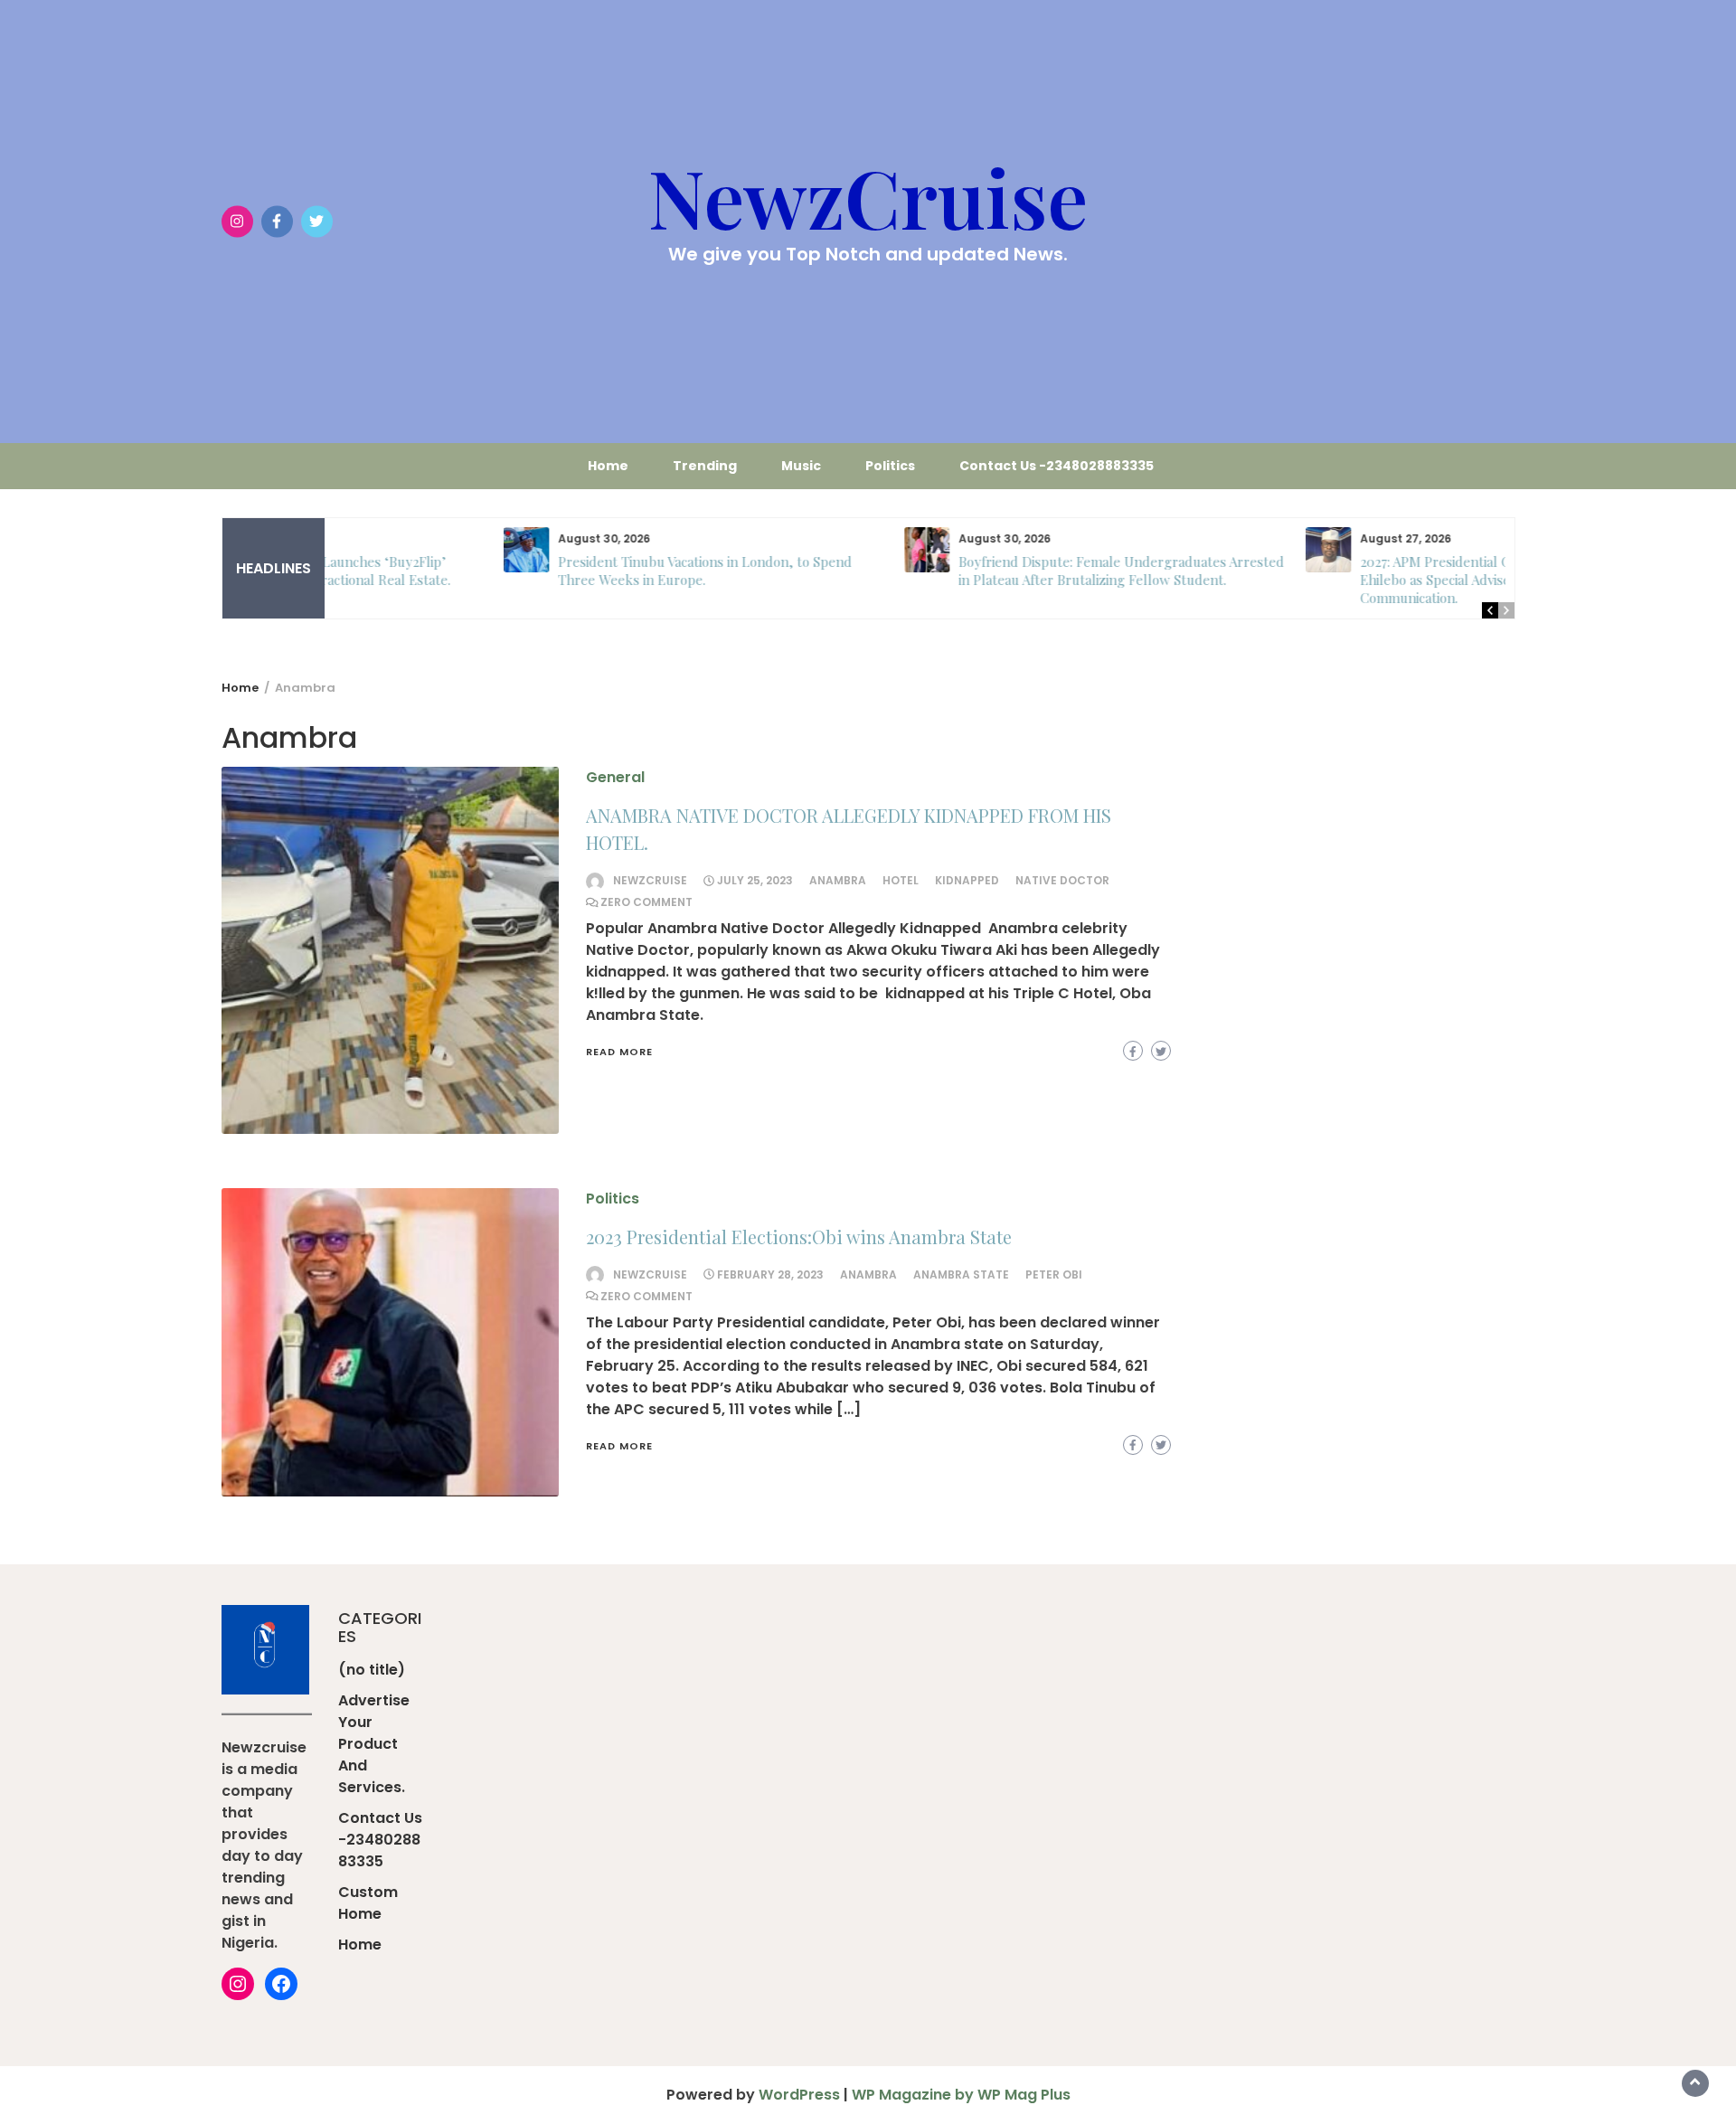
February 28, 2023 (770, 1274)
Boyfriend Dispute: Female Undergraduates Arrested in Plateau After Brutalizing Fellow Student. (951, 571)
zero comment (646, 902)
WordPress (799, 2095)
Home (608, 466)
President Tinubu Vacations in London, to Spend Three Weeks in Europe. (535, 571)
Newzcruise (650, 880)
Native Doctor (1062, 880)
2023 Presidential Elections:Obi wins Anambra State (799, 1237)
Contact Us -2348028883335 (1057, 466)
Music (801, 466)
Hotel (901, 880)
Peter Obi (1054, 1274)
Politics (890, 466)
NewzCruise (868, 196)
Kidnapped (967, 880)
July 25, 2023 (755, 880)
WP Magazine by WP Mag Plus (961, 2095)
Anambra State (961, 1274)
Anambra (838, 880)
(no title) (372, 1670)
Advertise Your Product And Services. (374, 1744)
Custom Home (368, 1903)
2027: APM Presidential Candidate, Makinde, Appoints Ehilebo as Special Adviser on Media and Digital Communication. (1352, 580)
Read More (619, 1052)
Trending (705, 466)
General (615, 777)
